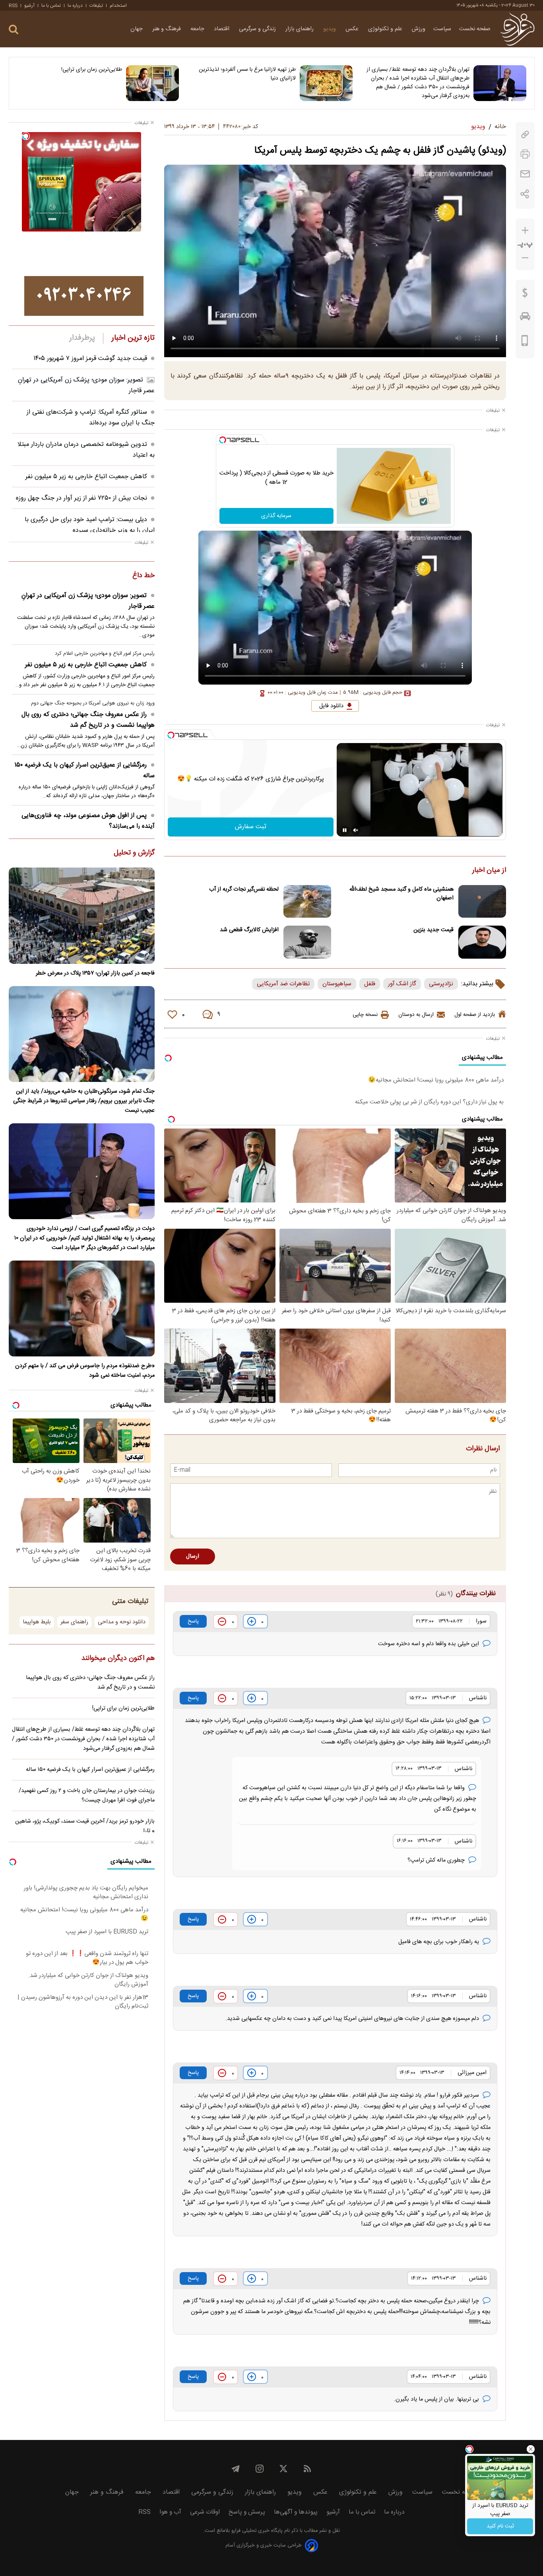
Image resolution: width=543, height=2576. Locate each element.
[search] (14, 30)
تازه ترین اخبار (133, 338)
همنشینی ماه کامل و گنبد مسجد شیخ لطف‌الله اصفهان (401, 894)
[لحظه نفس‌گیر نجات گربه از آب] (307, 902)
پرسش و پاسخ (247, 2512)
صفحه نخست (475, 29)
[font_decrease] (525, 258)
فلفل (370, 984)
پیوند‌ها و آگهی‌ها (296, 2512)
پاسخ (193, 1621)
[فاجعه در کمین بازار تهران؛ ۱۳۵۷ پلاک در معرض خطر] (82, 915)
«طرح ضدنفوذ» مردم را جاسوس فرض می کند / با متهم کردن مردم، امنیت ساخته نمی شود (85, 1371)
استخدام (118, 6)
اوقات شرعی (205, 2512)
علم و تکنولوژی (386, 29)
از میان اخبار (489, 871)
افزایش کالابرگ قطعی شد (249, 930)
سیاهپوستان (337, 984)
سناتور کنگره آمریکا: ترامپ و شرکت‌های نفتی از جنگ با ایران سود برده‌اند (91, 418)
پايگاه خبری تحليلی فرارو (256, 2531)
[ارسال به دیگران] (525, 174)
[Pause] (345, 830)
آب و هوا (170, 2512)
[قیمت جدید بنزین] (482, 942)
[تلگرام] (236, 2469)
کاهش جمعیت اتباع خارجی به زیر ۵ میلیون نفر (86, 477)
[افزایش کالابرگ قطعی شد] (307, 942)
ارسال (193, 1556)
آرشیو (29, 6)
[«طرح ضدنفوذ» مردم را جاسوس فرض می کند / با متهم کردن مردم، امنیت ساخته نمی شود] (82, 1308)
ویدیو (330, 29)
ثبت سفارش (251, 827)
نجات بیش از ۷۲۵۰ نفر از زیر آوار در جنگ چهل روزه (81, 498)
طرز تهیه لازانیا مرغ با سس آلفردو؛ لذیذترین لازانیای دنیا (247, 74)
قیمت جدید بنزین (433, 930)
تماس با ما (51, 6)
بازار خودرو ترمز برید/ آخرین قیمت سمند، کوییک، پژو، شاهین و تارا (85, 1826)
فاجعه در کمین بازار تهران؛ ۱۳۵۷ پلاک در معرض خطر (95, 973)
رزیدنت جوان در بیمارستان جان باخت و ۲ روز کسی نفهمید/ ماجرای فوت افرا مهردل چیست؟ (87, 1796)
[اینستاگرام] (260, 2469)
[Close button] (531, 2449)
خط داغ (144, 576)
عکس (353, 29)
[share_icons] (525, 194)
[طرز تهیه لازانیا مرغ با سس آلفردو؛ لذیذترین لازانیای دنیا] (326, 83)
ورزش (419, 29)
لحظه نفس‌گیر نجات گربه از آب (244, 889)
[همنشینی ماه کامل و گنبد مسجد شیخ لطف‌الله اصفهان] (482, 902)
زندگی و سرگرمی (258, 29)
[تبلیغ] (84, 296)
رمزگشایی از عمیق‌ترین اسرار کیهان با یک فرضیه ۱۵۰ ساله (84, 770)
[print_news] (525, 154)
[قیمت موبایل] (525, 342)
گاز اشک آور (402, 984)
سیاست (442, 29)
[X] (283, 2469)
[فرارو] (517, 29)
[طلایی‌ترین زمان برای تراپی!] (152, 83)
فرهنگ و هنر (167, 29)
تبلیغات (96, 6)
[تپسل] (223, 440)
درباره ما (75, 6)
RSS (13, 6)
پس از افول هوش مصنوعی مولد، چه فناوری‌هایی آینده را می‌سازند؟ (88, 821)
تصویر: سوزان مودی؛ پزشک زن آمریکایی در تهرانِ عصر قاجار (88, 601)
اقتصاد (222, 29)
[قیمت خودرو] (525, 318)
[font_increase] (525, 231)
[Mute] (356, 830)
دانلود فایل (331, 706)
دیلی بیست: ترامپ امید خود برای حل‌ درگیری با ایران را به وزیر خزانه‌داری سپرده (90, 525)
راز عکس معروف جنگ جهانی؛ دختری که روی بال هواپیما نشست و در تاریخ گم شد (88, 720)
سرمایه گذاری (276, 516)
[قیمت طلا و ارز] (525, 295)
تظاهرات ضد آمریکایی (283, 984)
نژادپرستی (441, 984)
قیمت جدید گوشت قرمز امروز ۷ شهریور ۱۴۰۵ (90, 359)
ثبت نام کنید (500, 2526)
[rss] (307, 2469)
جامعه (198, 29)
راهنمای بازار (300, 29)
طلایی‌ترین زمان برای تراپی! (92, 70)
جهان (137, 29)
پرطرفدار (82, 338)
